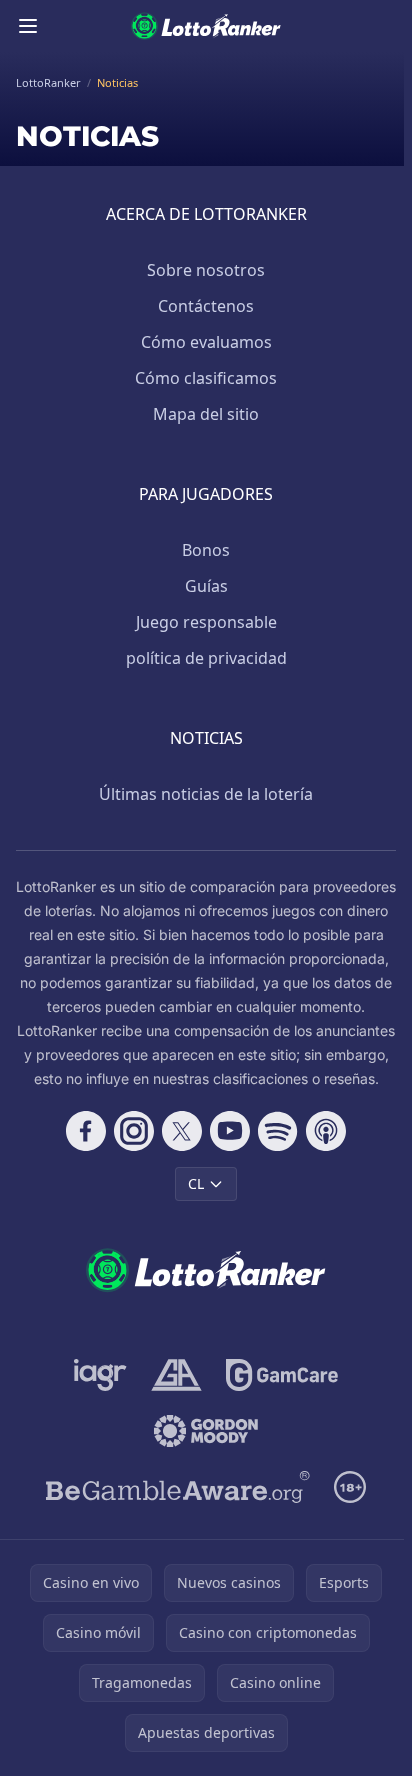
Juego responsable (206, 622)
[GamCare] (281, 1375)
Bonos (206, 550)
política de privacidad (206, 658)
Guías (206, 586)
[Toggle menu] (28, 26)
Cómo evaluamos (206, 342)
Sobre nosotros (206, 270)
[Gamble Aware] (178, 1487)
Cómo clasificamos (206, 378)
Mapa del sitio (206, 414)
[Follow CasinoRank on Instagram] (134, 1131)
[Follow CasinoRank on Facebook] (86, 1131)
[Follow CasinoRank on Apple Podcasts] (326, 1131)
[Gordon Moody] (206, 1431)
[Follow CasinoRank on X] (182, 1131)
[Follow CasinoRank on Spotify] (278, 1131)
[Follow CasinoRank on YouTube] (230, 1131)
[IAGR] (100, 1375)
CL (196, 1183)
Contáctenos (206, 306)
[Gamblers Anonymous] (176, 1375)
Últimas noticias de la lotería (206, 794)
